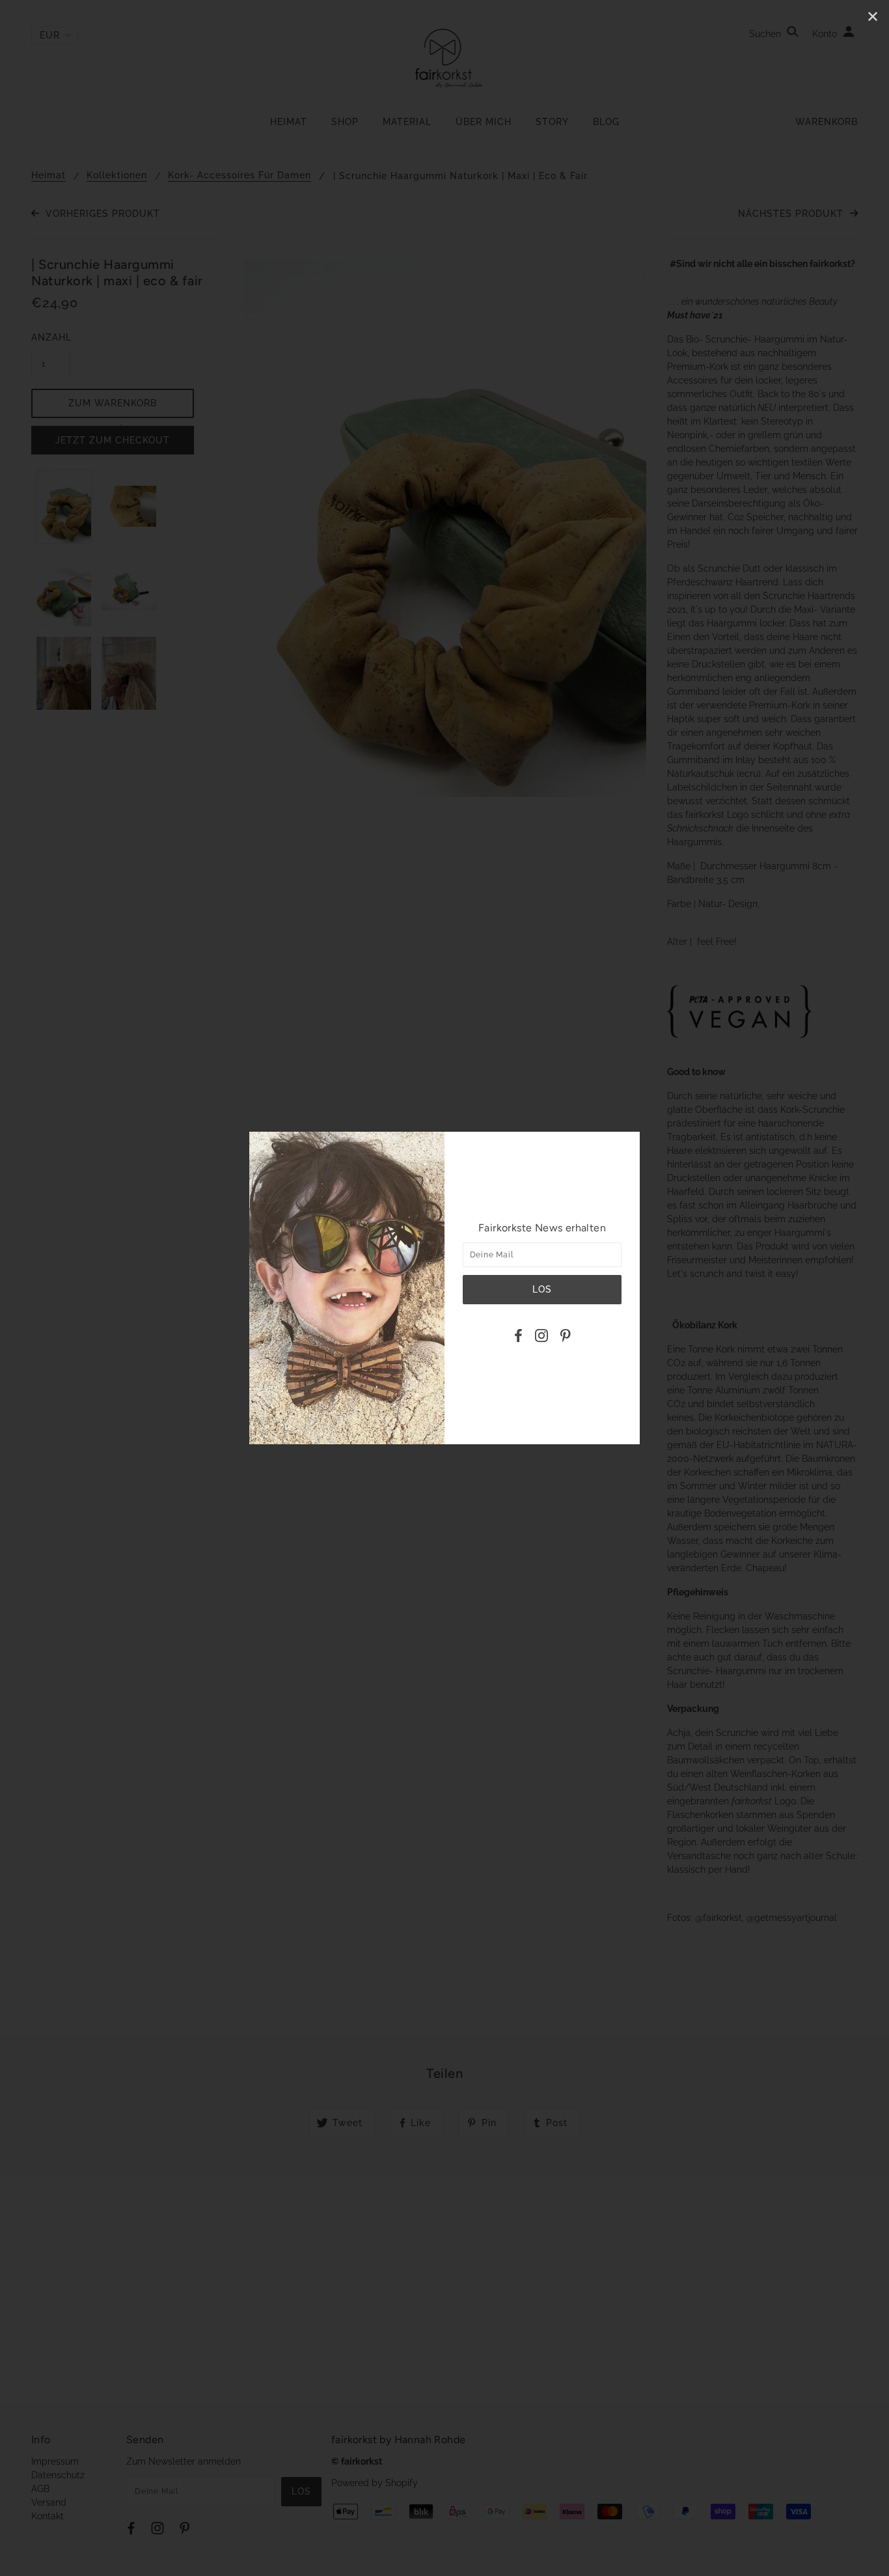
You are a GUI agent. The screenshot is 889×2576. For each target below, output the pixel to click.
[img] (518, 1337)
